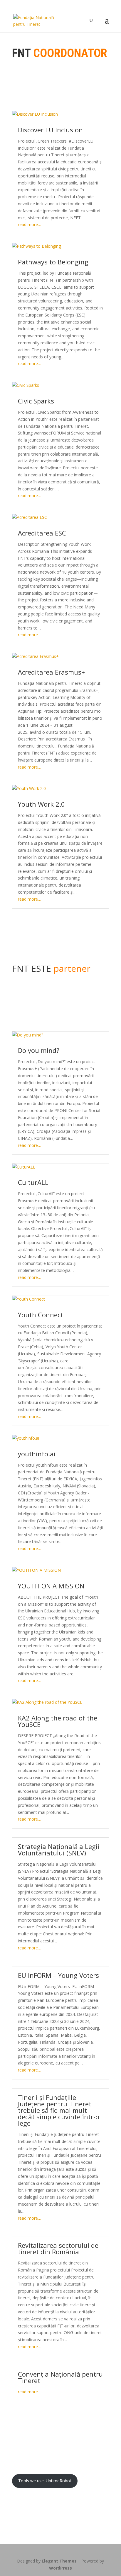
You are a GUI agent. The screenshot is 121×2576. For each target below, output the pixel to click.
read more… (30, 224)
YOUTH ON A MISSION (51, 1586)
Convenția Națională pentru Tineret (60, 2377)
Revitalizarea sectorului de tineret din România (58, 2248)
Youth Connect (41, 1315)
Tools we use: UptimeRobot (45, 2481)
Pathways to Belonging (53, 262)
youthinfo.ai (38, 1454)
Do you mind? (39, 1050)
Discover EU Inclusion (50, 130)
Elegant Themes (59, 2561)
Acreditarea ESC (42, 533)
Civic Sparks (36, 401)
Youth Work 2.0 (41, 804)
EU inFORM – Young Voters (59, 1975)
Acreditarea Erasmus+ (51, 672)
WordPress (60, 2568)
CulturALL (33, 1182)
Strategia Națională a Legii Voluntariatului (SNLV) (59, 1850)
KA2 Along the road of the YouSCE (58, 1721)
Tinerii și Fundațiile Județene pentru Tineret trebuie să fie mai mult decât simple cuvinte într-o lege (59, 2110)
